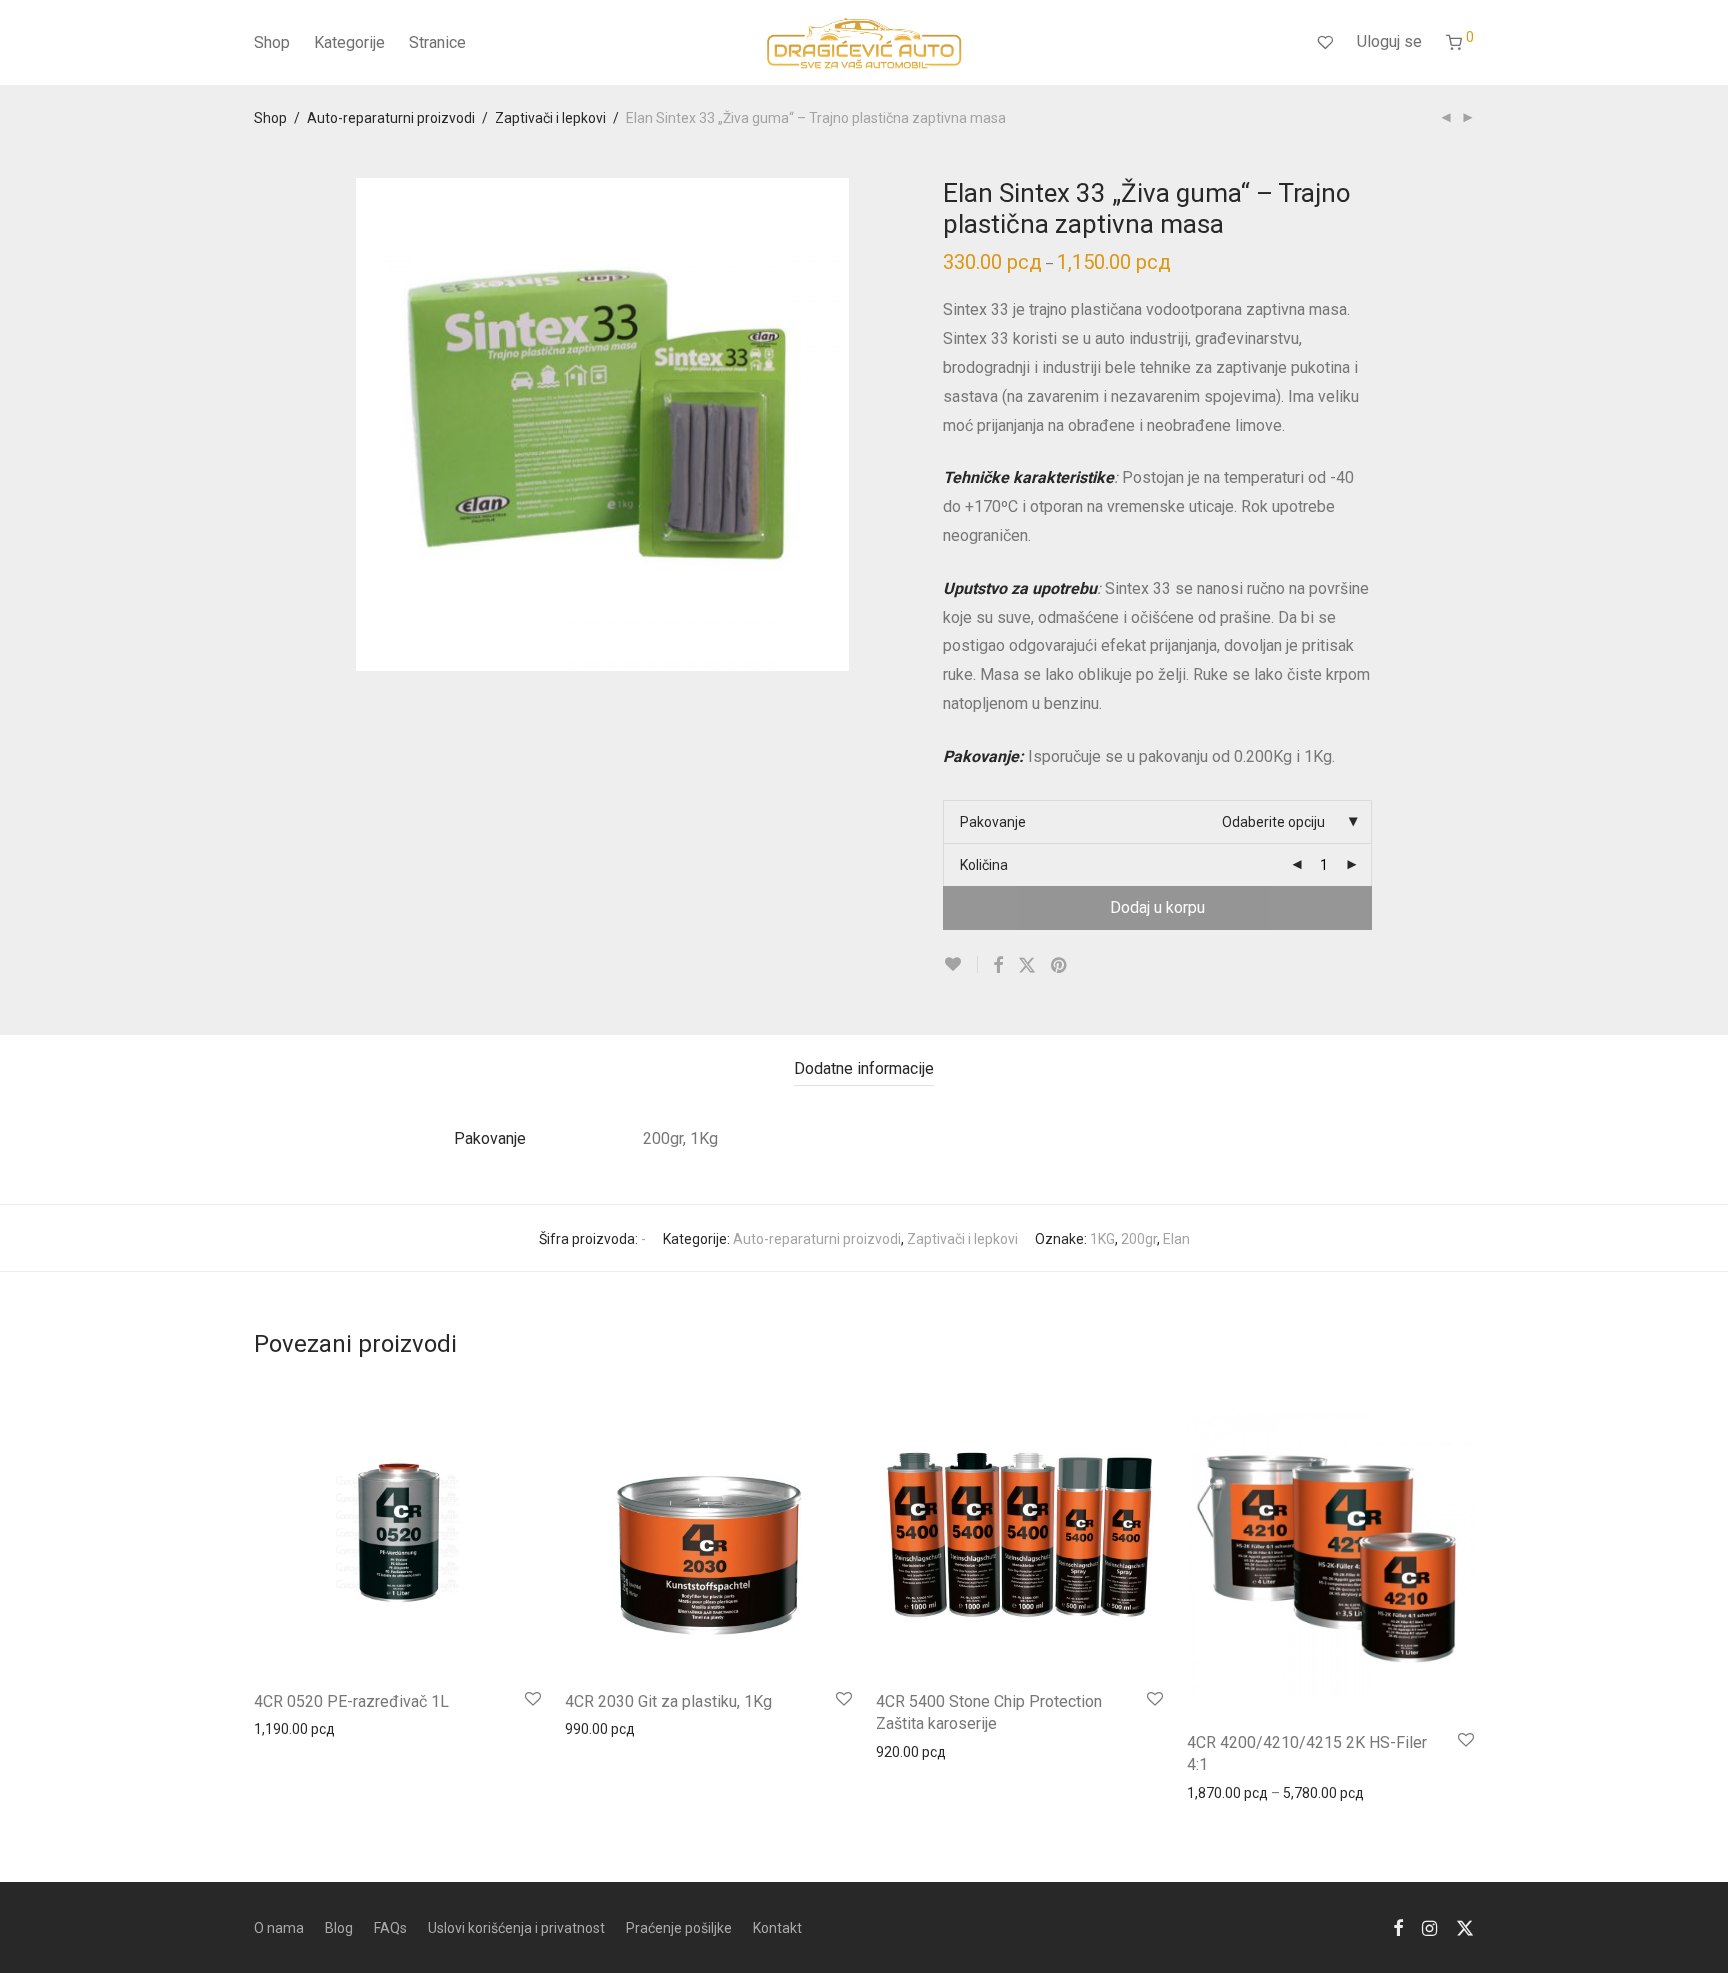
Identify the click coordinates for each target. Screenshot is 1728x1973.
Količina (984, 865)
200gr (1139, 1239)
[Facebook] (1398, 1927)
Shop (272, 42)
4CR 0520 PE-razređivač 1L (351, 1701)
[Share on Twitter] (1027, 966)
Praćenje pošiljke (679, 1928)
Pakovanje (993, 822)
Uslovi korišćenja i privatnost (516, 1928)
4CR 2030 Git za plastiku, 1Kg (668, 1701)
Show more (280, 1728)
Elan (1176, 1239)
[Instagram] (1429, 1927)
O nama (279, 1928)
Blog (339, 1928)
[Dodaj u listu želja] (960, 964)
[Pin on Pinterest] (1060, 966)
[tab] (864, 1069)
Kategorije (349, 42)
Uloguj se (1389, 41)
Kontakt (777, 1928)
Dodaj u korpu (1157, 907)
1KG (1102, 1239)
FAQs (390, 1928)
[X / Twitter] (1465, 1927)
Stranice (437, 42)
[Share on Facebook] (998, 966)
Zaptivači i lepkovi (550, 118)
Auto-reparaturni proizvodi (391, 118)
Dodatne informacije (864, 1068)
